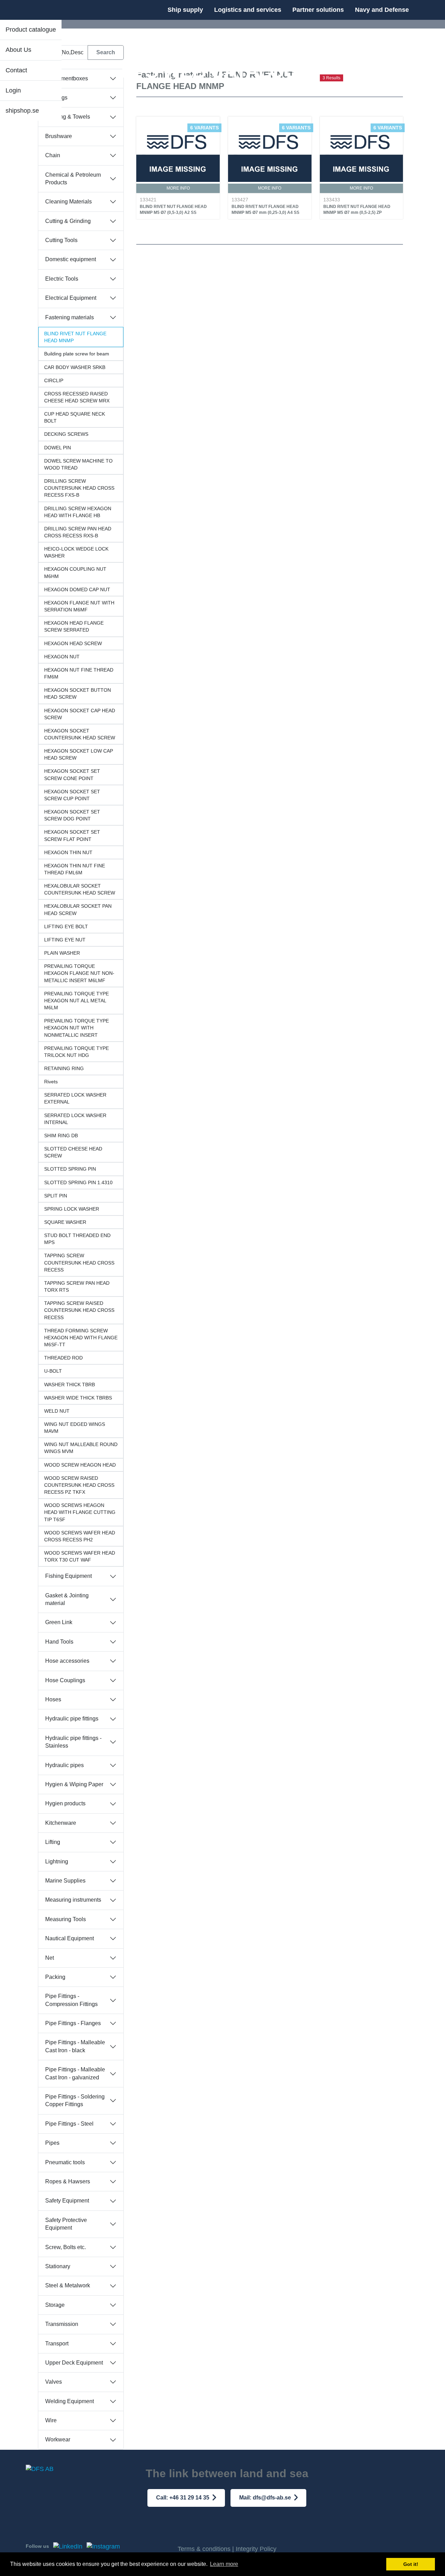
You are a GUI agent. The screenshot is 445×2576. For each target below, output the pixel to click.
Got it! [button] (411, 2564)
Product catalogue (31, 30)
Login (13, 90)
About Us (18, 50)
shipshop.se (22, 111)
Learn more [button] (224, 2564)
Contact (16, 70)
